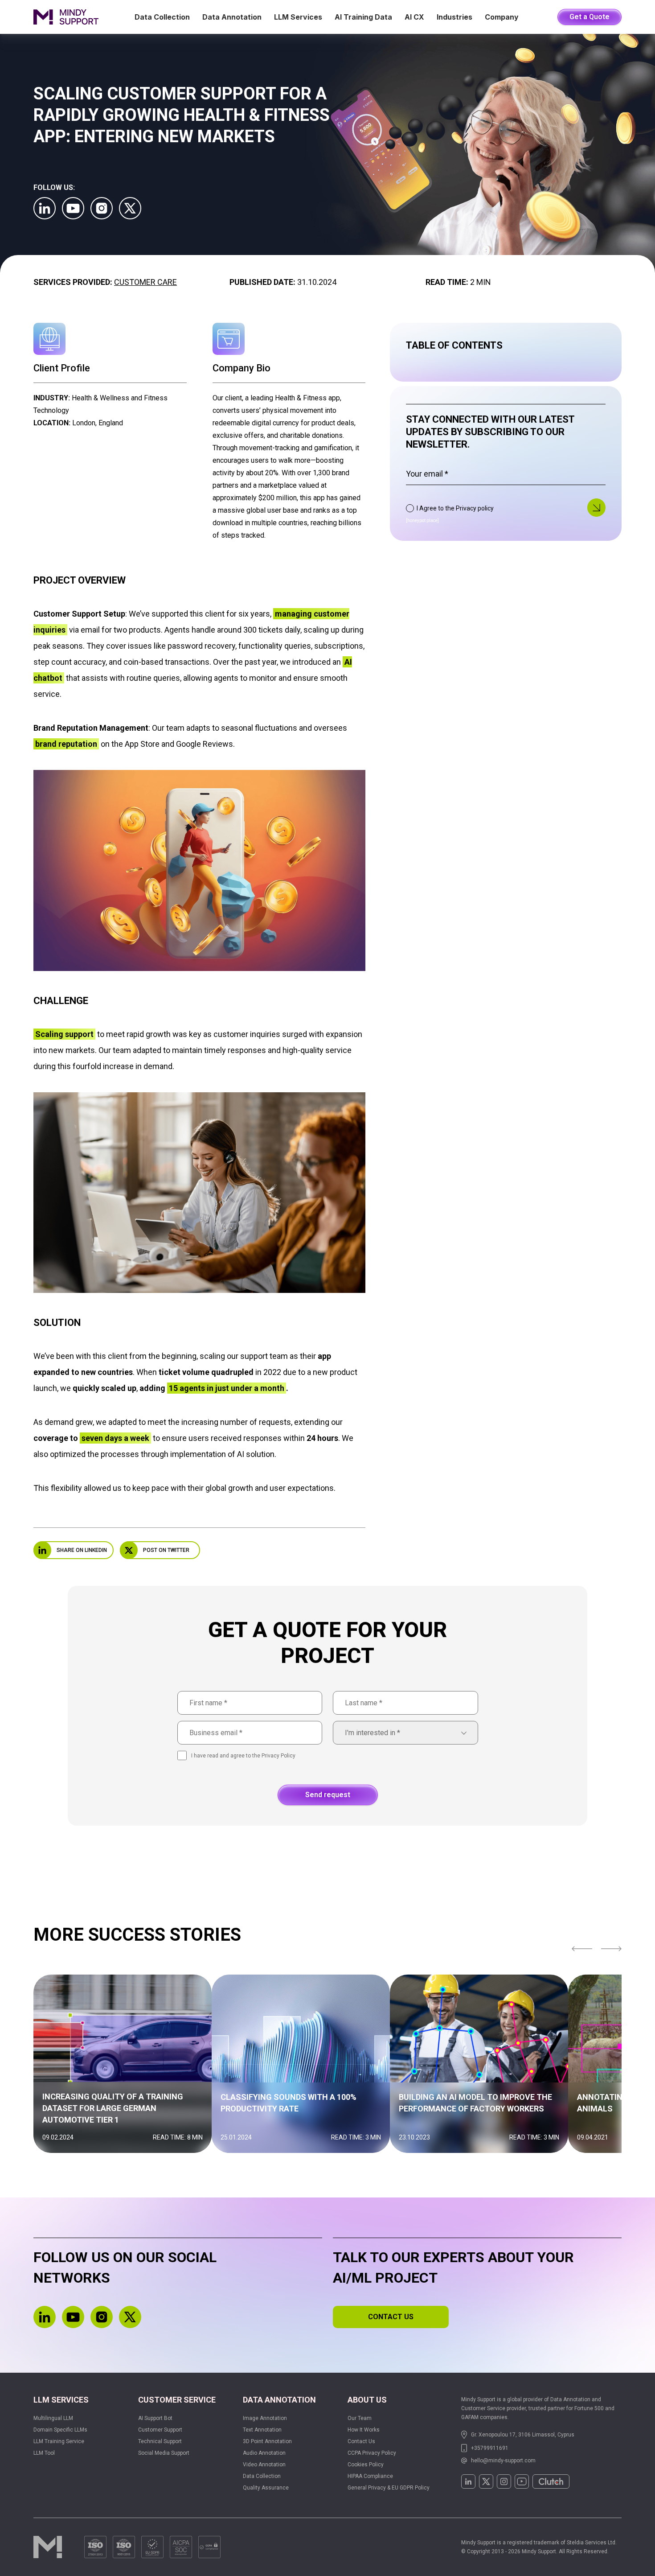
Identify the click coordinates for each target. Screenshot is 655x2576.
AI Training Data (363, 17)
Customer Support (160, 2430)
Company (502, 17)
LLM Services (298, 17)
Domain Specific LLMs (60, 2430)
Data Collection (162, 17)
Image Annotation (265, 2418)
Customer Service (177, 2400)
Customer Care (145, 282)
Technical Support (160, 2441)
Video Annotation (264, 2465)
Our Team (360, 2418)
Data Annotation (232, 17)
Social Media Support (164, 2453)
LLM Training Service (59, 2441)
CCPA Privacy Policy (372, 2453)
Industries (454, 17)
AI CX (414, 17)
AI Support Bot (155, 2418)
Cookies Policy (366, 2465)
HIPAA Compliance (370, 2476)
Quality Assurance (266, 2488)
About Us (367, 2400)
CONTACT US (391, 2317)
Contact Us (361, 2441)
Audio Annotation (264, 2453)
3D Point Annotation (267, 2441)
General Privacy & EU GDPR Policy (389, 2488)
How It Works (364, 2430)
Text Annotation (262, 2430)
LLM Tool (44, 2453)
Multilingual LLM (53, 2418)
